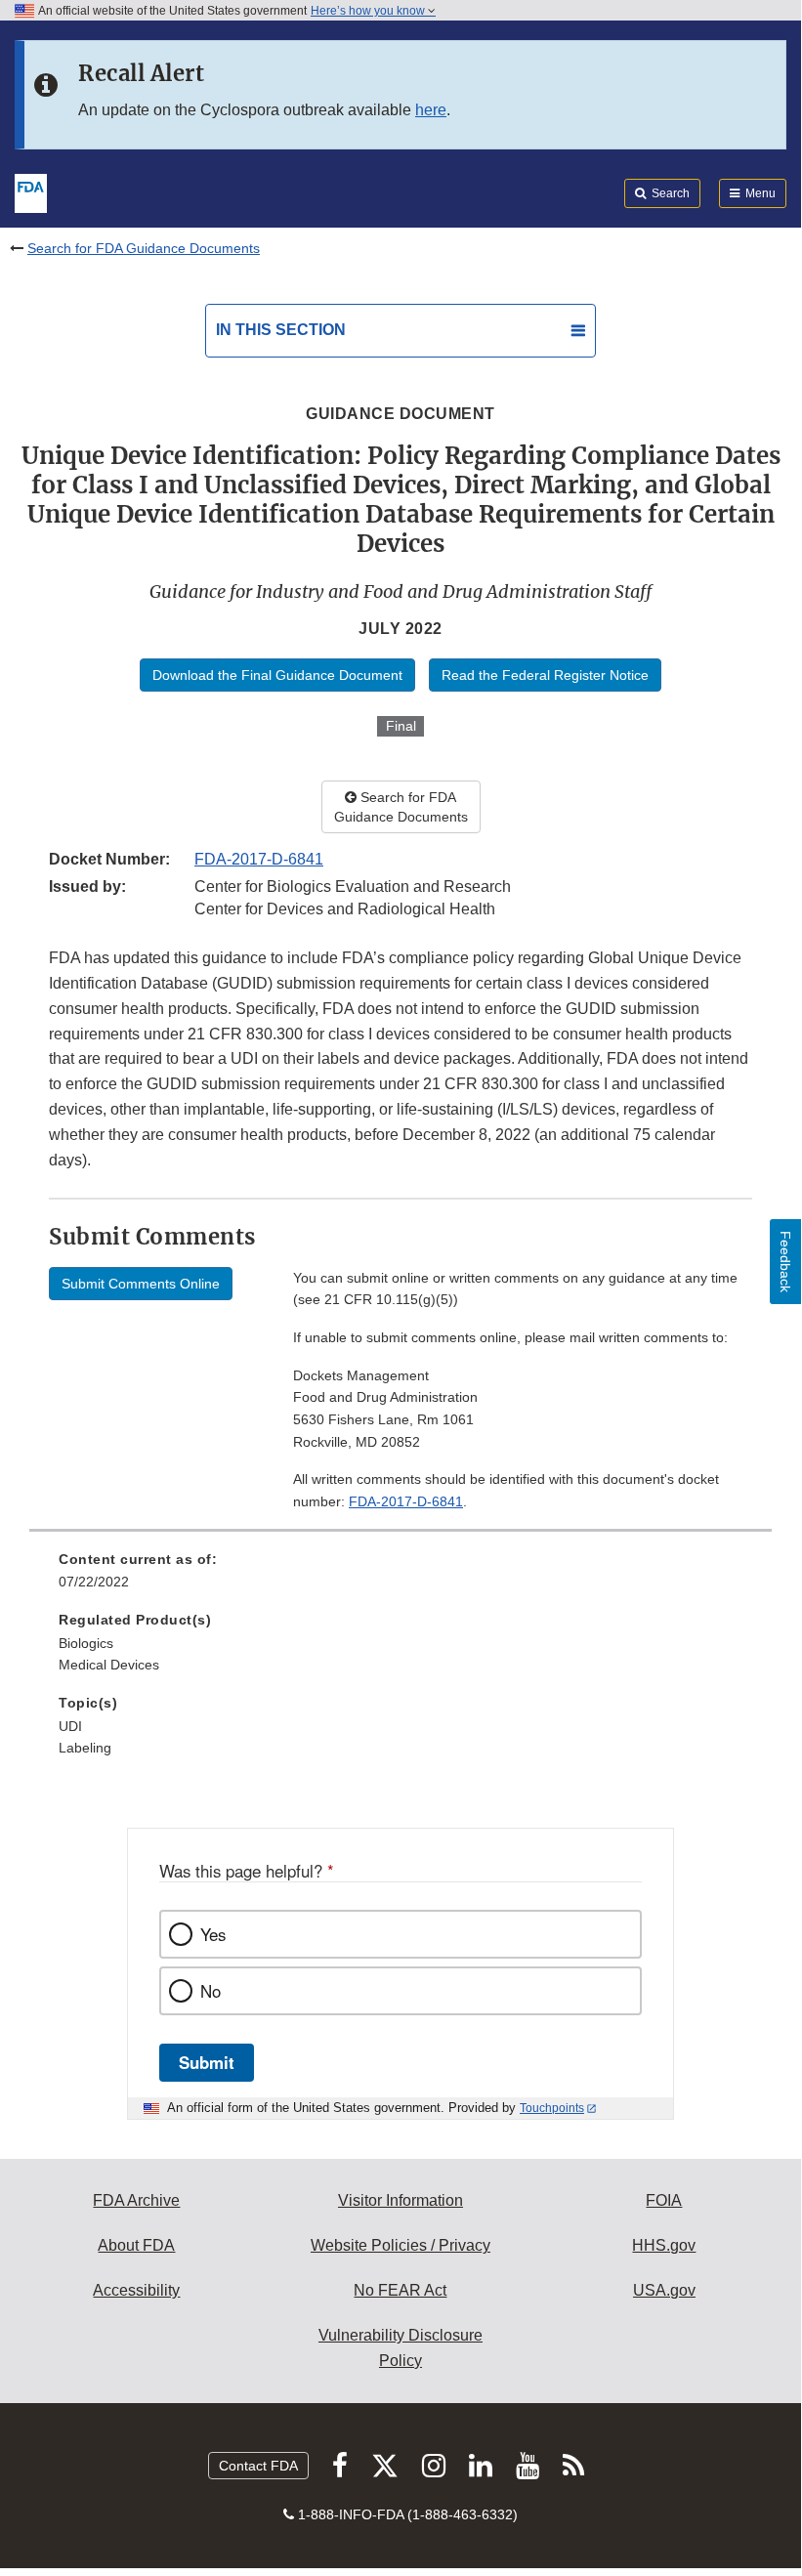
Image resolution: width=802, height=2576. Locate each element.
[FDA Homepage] (31, 191)
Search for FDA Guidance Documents (144, 248)
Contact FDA (258, 2466)
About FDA (136, 2245)
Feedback (785, 1262)
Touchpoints (552, 2108)
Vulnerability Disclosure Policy (401, 2348)
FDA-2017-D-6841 (259, 859)
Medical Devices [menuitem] (109, 1665)
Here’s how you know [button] (369, 11)
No (211, 1991)
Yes (213, 1934)
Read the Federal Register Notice (545, 675)
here (431, 110)
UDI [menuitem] (70, 1726)
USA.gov (664, 2290)
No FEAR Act (400, 2290)
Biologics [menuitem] (86, 1643)
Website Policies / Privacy (401, 2245)
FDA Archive (136, 2200)
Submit (207, 2062)
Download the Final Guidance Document (277, 675)
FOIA (664, 2200)
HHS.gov (664, 2245)
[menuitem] (401, 1578)
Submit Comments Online (141, 1284)
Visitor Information (401, 2200)
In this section (281, 330)
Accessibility (136, 2290)
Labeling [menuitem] (85, 1748)
